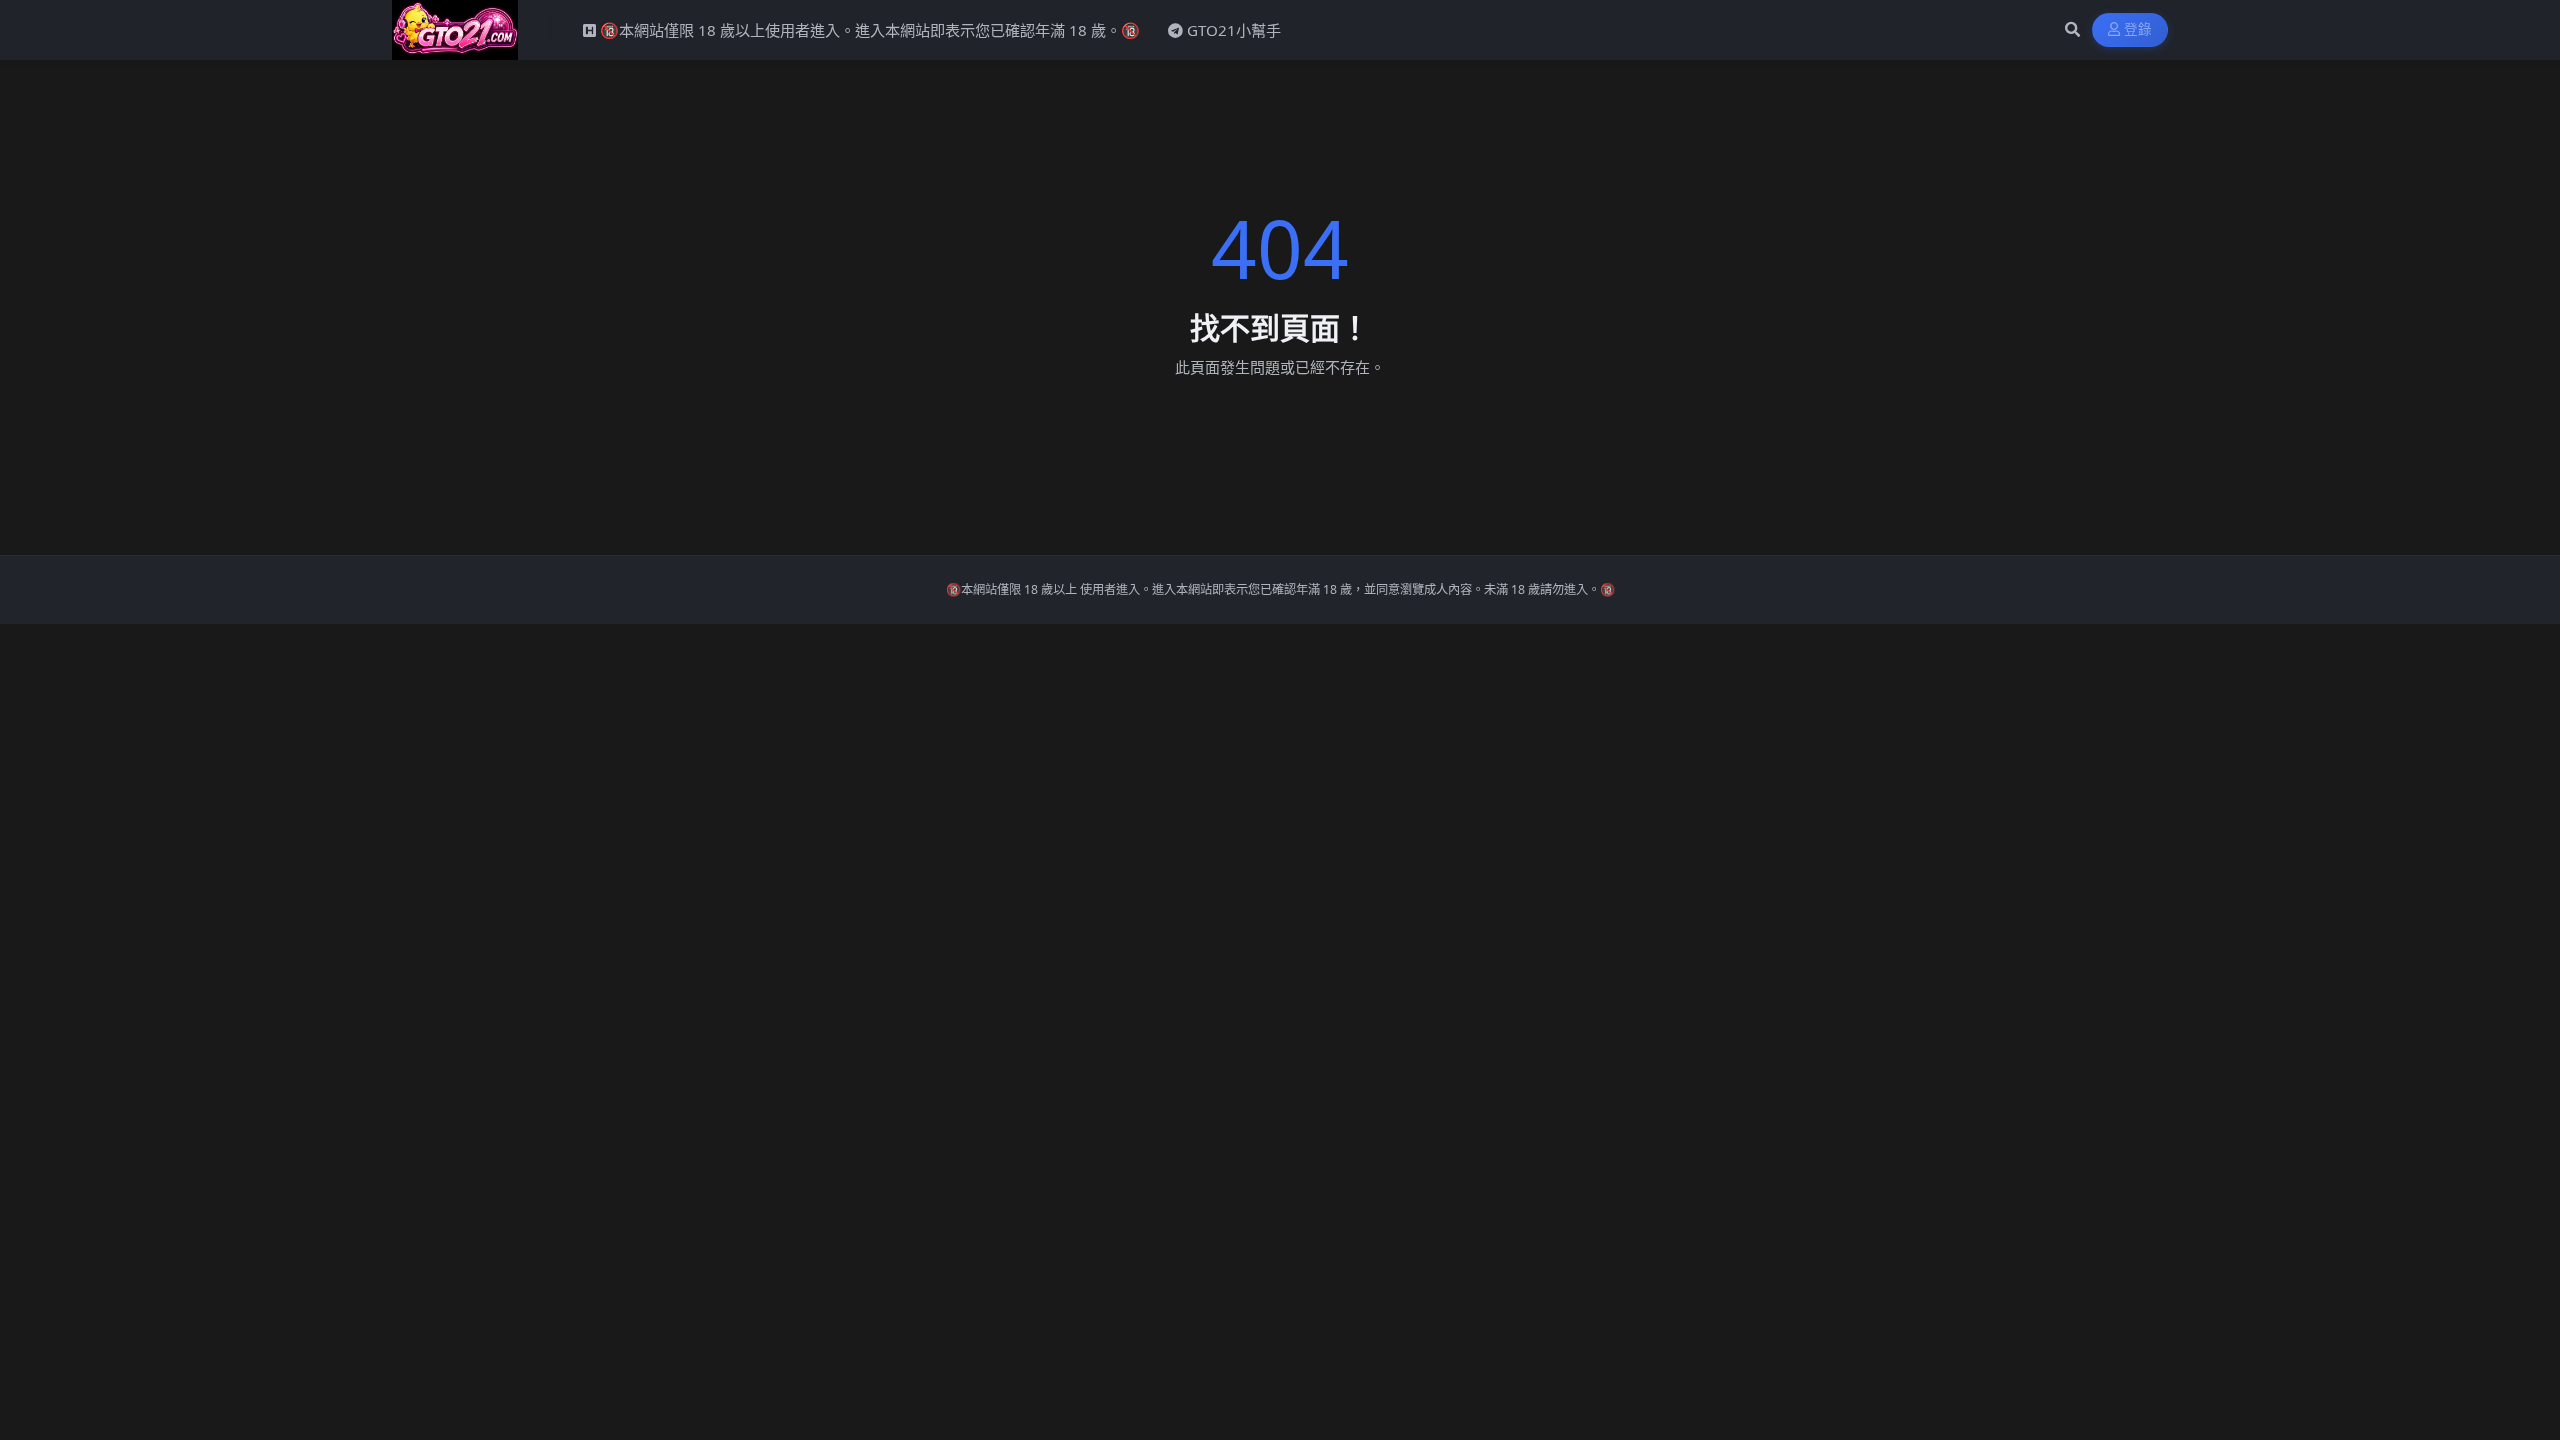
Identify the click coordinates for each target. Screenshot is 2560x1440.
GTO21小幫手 (1234, 30)
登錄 (2138, 29)
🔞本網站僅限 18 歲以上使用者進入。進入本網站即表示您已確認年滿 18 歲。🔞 (870, 30)
